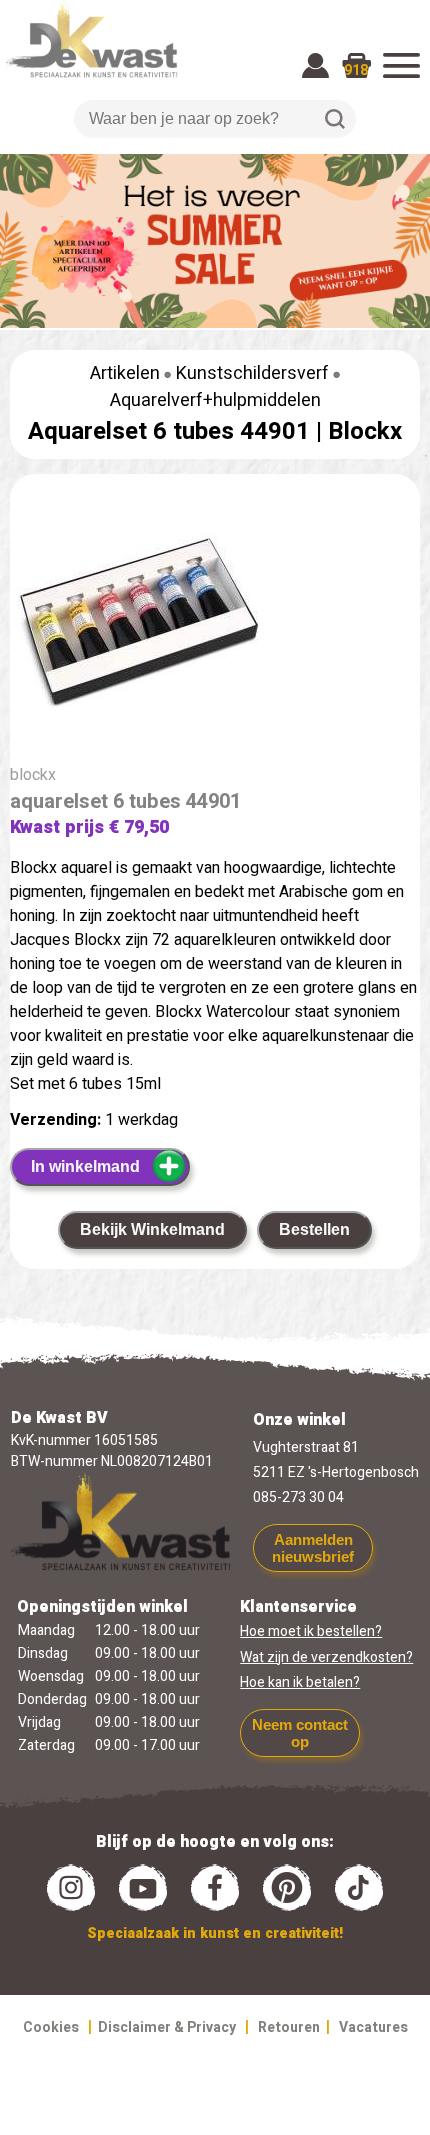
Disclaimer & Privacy (167, 2027)
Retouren (289, 2027)
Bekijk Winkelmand (152, 1229)
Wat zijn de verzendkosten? (326, 1657)
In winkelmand (85, 1166)
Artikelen (125, 373)
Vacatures (373, 2027)
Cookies (51, 2027)
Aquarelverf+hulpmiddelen (215, 400)
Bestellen (314, 1229)
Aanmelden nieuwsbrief (313, 1548)
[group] (215, 631)
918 (356, 70)
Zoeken (335, 119)
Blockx (365, 431)
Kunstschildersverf (252, 373)
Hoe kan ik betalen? (300, 1682)
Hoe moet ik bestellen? (311, 1631)
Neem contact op (300, 1733)
